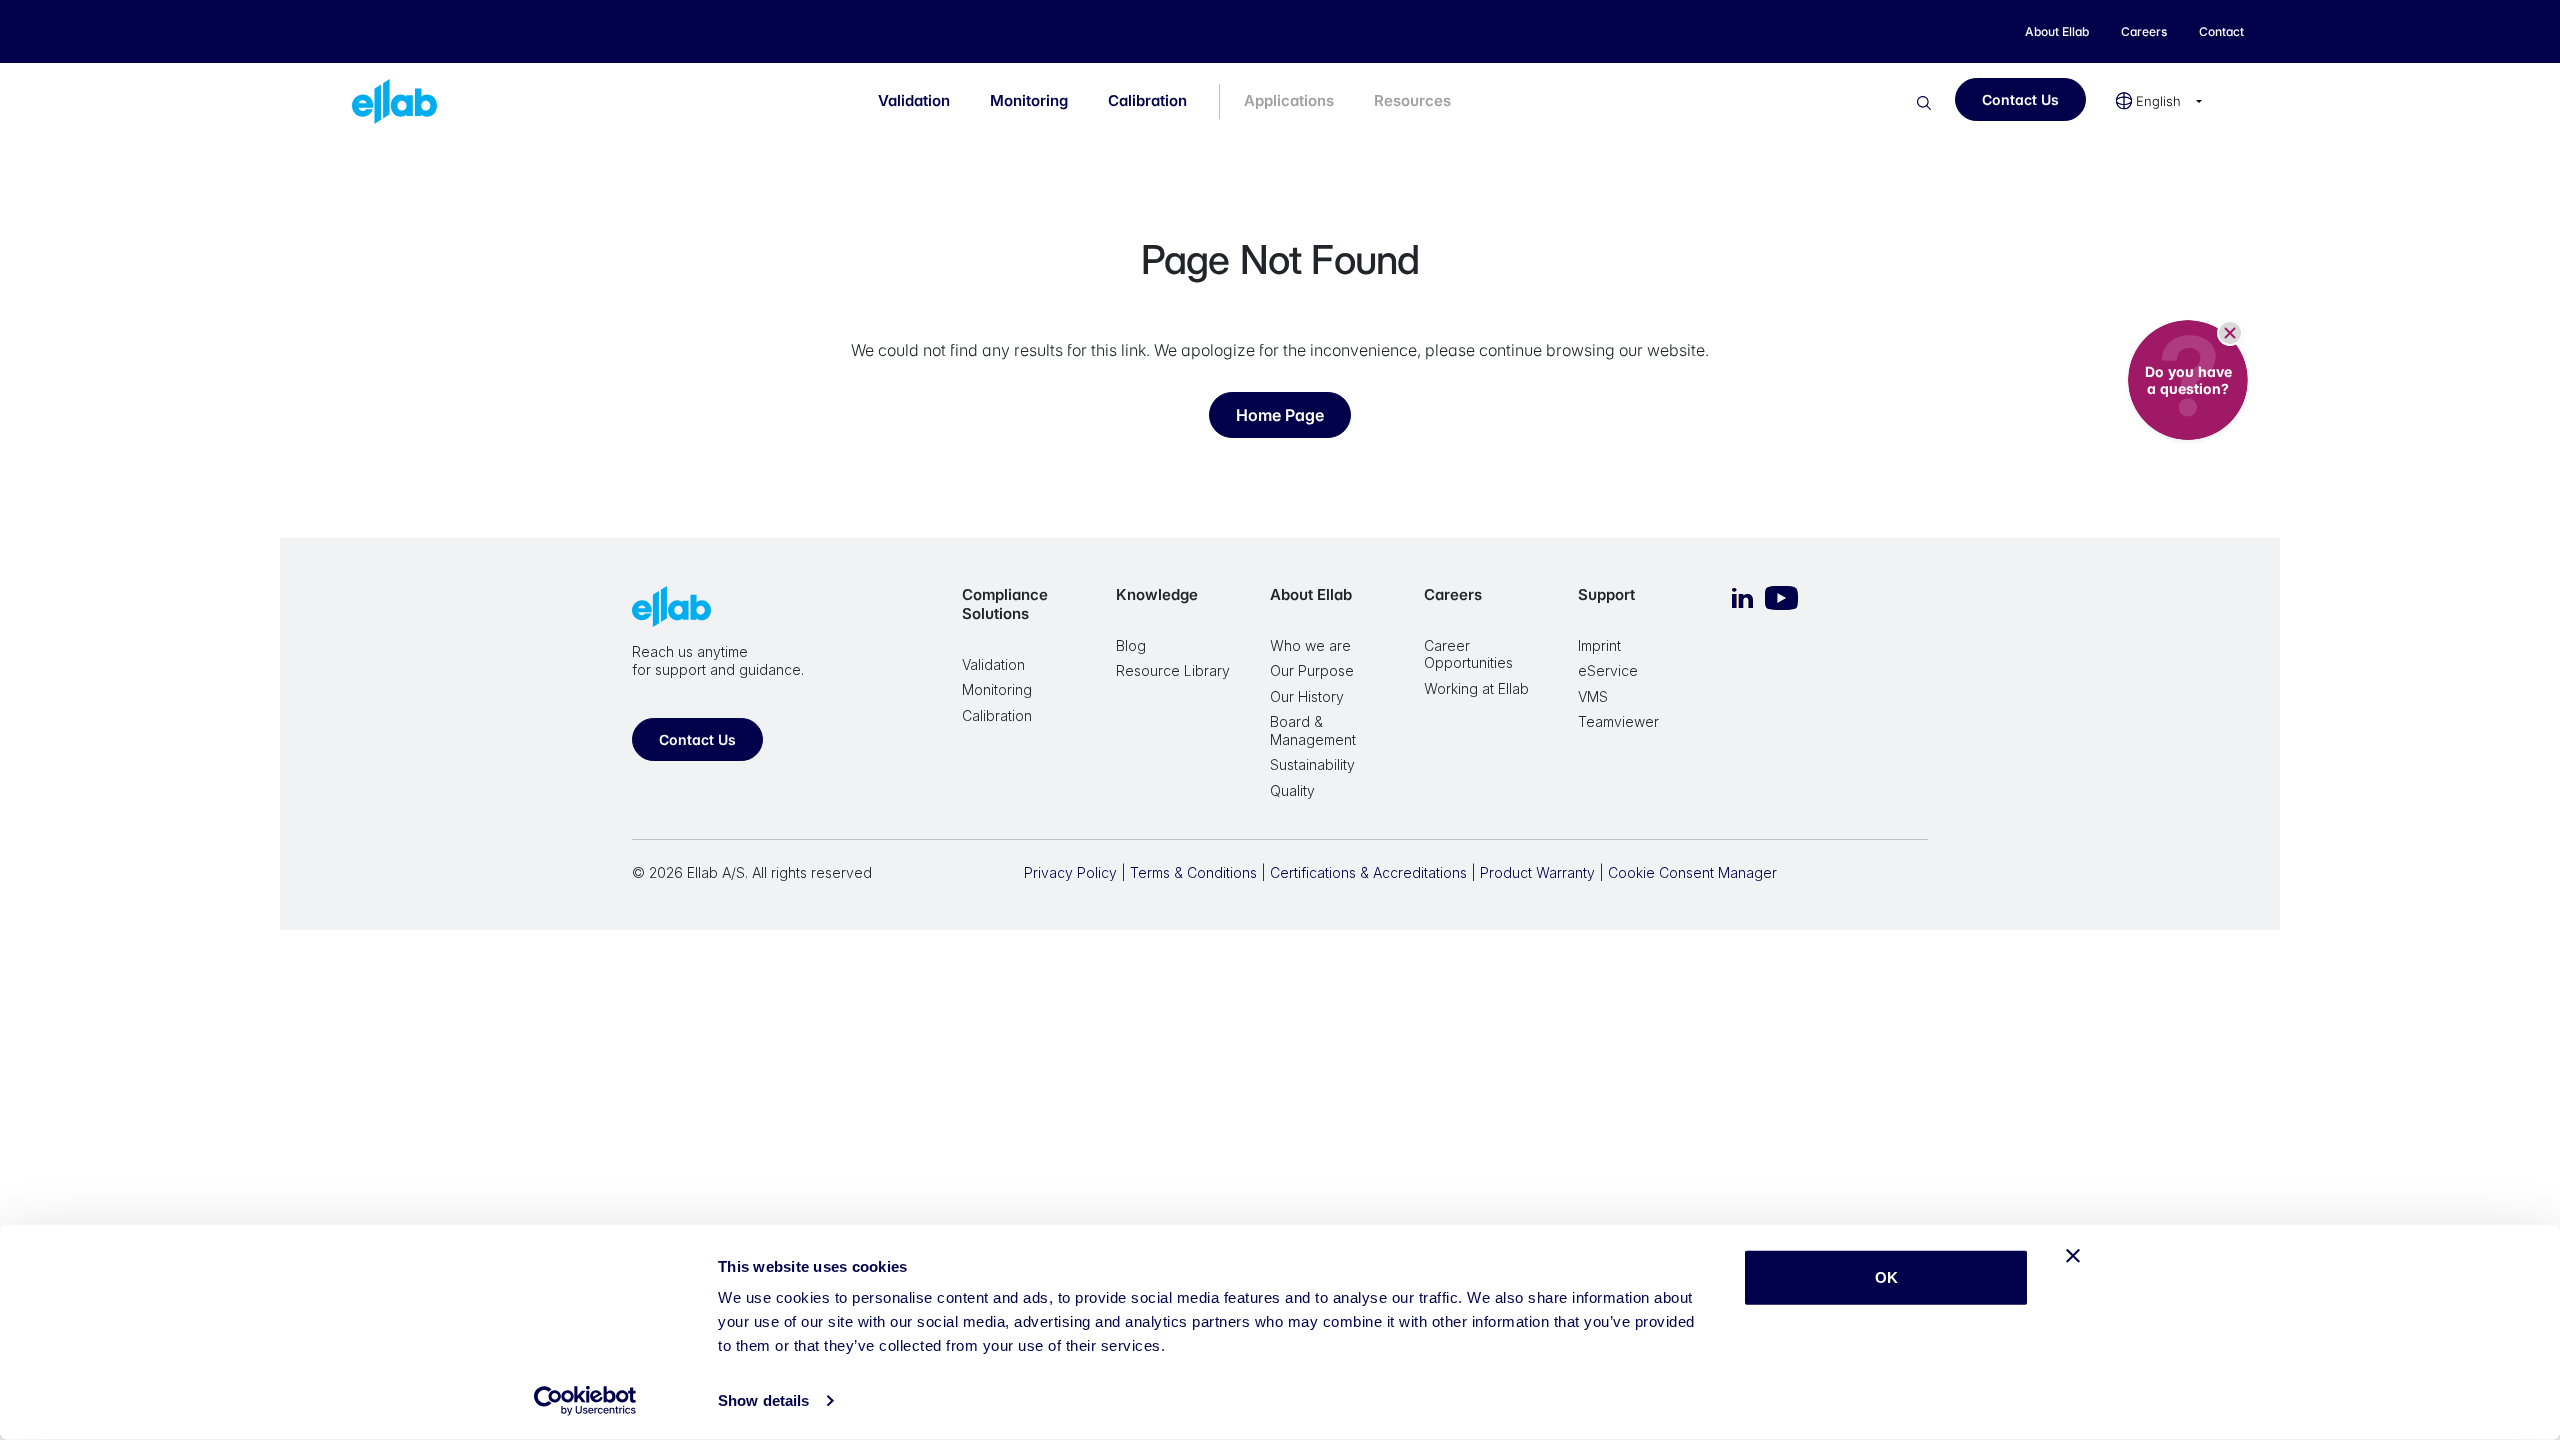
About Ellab (1311, 594)
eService (1608, 670)
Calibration (1147, 100)
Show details (763, 1400)
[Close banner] (2073, 1256)
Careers (1453, 594)
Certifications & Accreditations (1368, 872)
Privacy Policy (1070, 872)
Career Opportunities (1468, 654)
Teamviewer (1618, 721)
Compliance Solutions (1005, 604)
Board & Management (1313, 730)
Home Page (1280, 415)
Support (1606, 594)
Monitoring (1029, 100)
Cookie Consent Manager (1692, 872)
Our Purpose (1312, 670)
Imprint (1599, 645)
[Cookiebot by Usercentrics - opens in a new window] (585, 1401)
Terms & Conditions (1193, 872)
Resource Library (1173, 670)
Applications (1289, 100)
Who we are (1310, 645)
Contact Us (2020, 99)
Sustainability (1312, 764)
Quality (1292, 790)
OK (1886, 1277)
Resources (1412, 100)
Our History (1307, 696)
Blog (1131, 645)
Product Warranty (1537, 872)
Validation (914, 100)
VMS (1593, 696)
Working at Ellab (1476, 688)
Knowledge (1157, 594)
